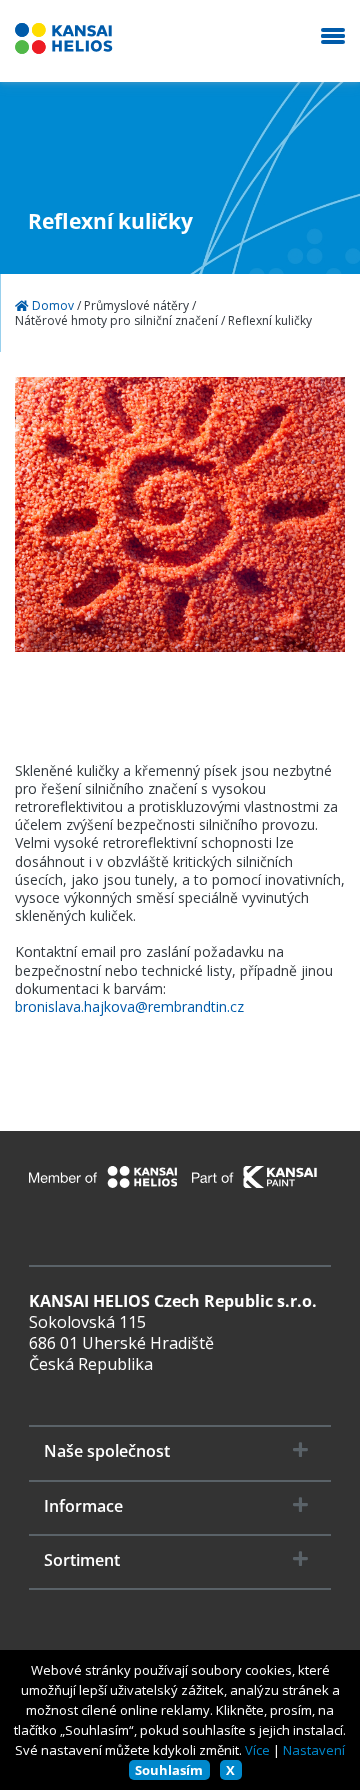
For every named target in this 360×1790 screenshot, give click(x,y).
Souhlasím (169, 1770)
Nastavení (314, 1750)
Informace (83, 1506)
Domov (51, 306)
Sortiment (82, 1560)
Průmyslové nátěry (136, 306)
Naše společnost (107, 1451)
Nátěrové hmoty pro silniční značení (116, 321)
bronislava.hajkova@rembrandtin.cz (129, 1007)
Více (257, 1750)
